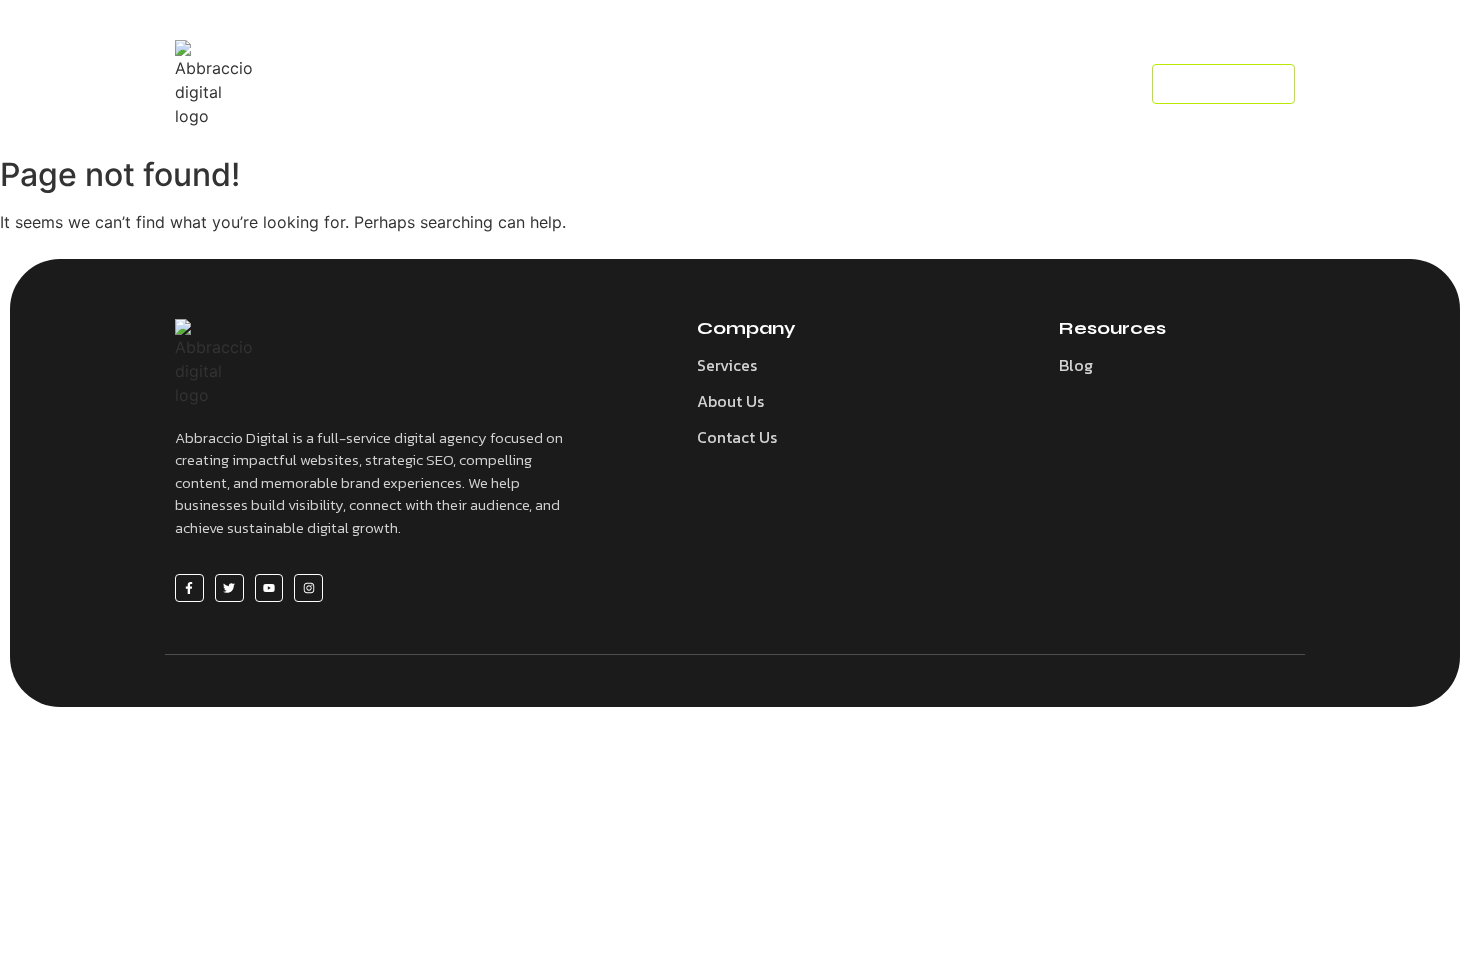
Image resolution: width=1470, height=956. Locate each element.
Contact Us (737, 437)
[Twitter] (229, 588)
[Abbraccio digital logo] (217, 84)
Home (550, 84)
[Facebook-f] (189, 588)
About (937, 84)
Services (643, 84)
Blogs (854, 84)
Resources (754, 84)
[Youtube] (269, 588)
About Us (730, 401)
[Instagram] (308, 588)
